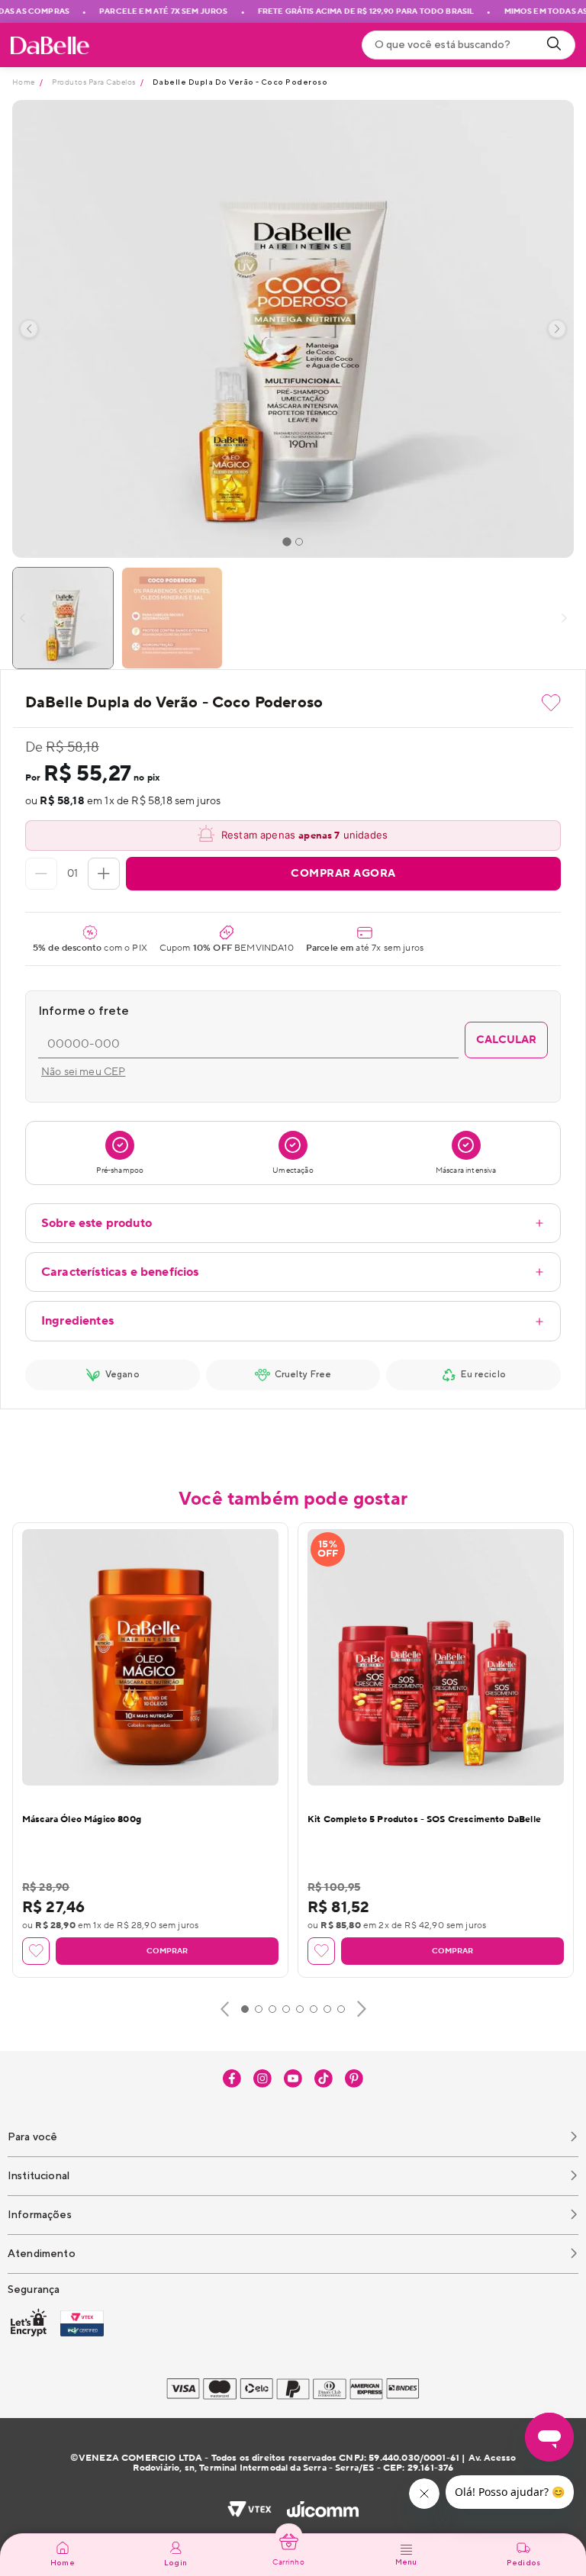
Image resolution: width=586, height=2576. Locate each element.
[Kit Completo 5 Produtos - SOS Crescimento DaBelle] (436, 1657)
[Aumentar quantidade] (104, 874)
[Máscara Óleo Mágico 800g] (150, 1657)
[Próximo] (362, 2009)
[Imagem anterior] (29, 329)
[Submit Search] (554, 45)
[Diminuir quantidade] (41, 874)
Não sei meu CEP (83, 1072)
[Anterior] (225, 2009)
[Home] (50, 45)
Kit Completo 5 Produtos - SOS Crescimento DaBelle (424, 1819)
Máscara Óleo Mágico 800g (82, 1819)
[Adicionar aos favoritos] (551, 703)
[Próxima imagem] (557, 329)
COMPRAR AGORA (343, 874)
